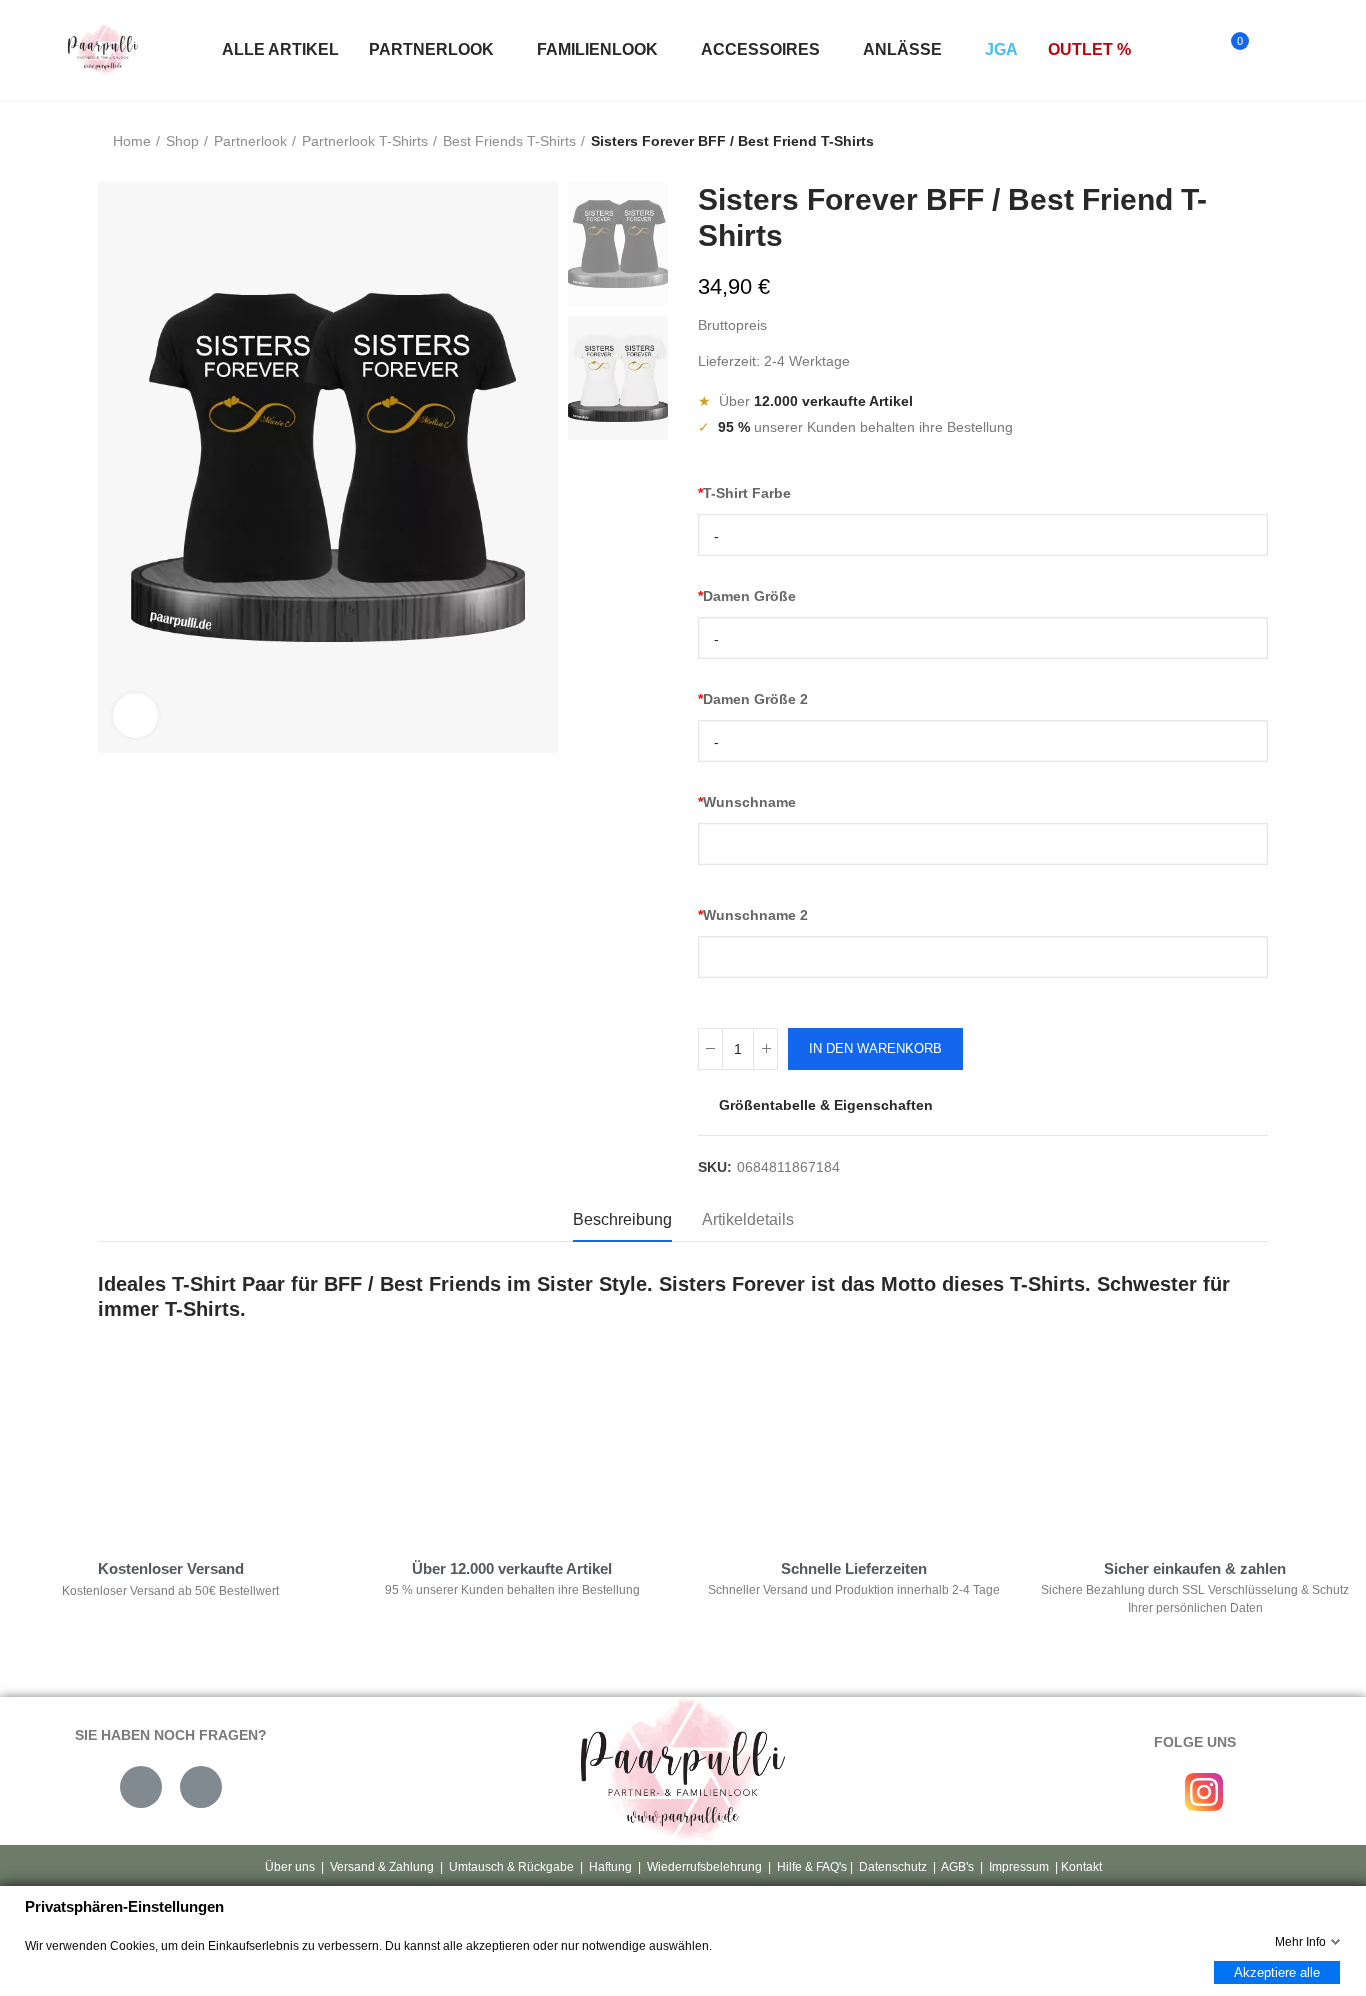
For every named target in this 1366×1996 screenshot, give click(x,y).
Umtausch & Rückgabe (511, 1867)
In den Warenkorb (875, 1048)
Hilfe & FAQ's (812, 1867)
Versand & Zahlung (382, 1867)
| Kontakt (1077, 1867)
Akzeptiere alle (1277, 1972)
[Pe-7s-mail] (141, 1787)
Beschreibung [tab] (622, 1219)
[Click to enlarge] (135, 715)
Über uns (290, 1867)
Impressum (1019, 1867)
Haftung (610, 1867)
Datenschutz (893, 1867)
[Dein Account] (1274, 50)
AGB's (957, 1867)
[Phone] (201, 1787)
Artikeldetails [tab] (748, 1219)
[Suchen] (1191, 50)
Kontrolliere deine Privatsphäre (204, 1452)
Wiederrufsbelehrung (704, 1867)
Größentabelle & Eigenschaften (826, 1105)
